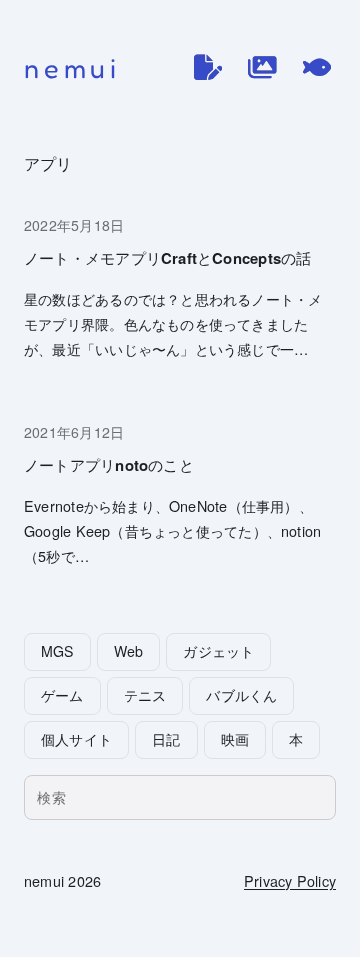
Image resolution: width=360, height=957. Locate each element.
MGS (57, 651)
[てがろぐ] (317, 67)
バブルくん (241, 695)
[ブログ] (208, 67)
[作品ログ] (262, 67)
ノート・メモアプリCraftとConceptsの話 (167, 258)
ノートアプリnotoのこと (109, 465)
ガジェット (218, 651)
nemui (72, 68)
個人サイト (76, 739)
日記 (166, 739)
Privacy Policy (290, 880)
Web (129, 651)
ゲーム (62, 695)
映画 (235, 739)
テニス (145, 695)
